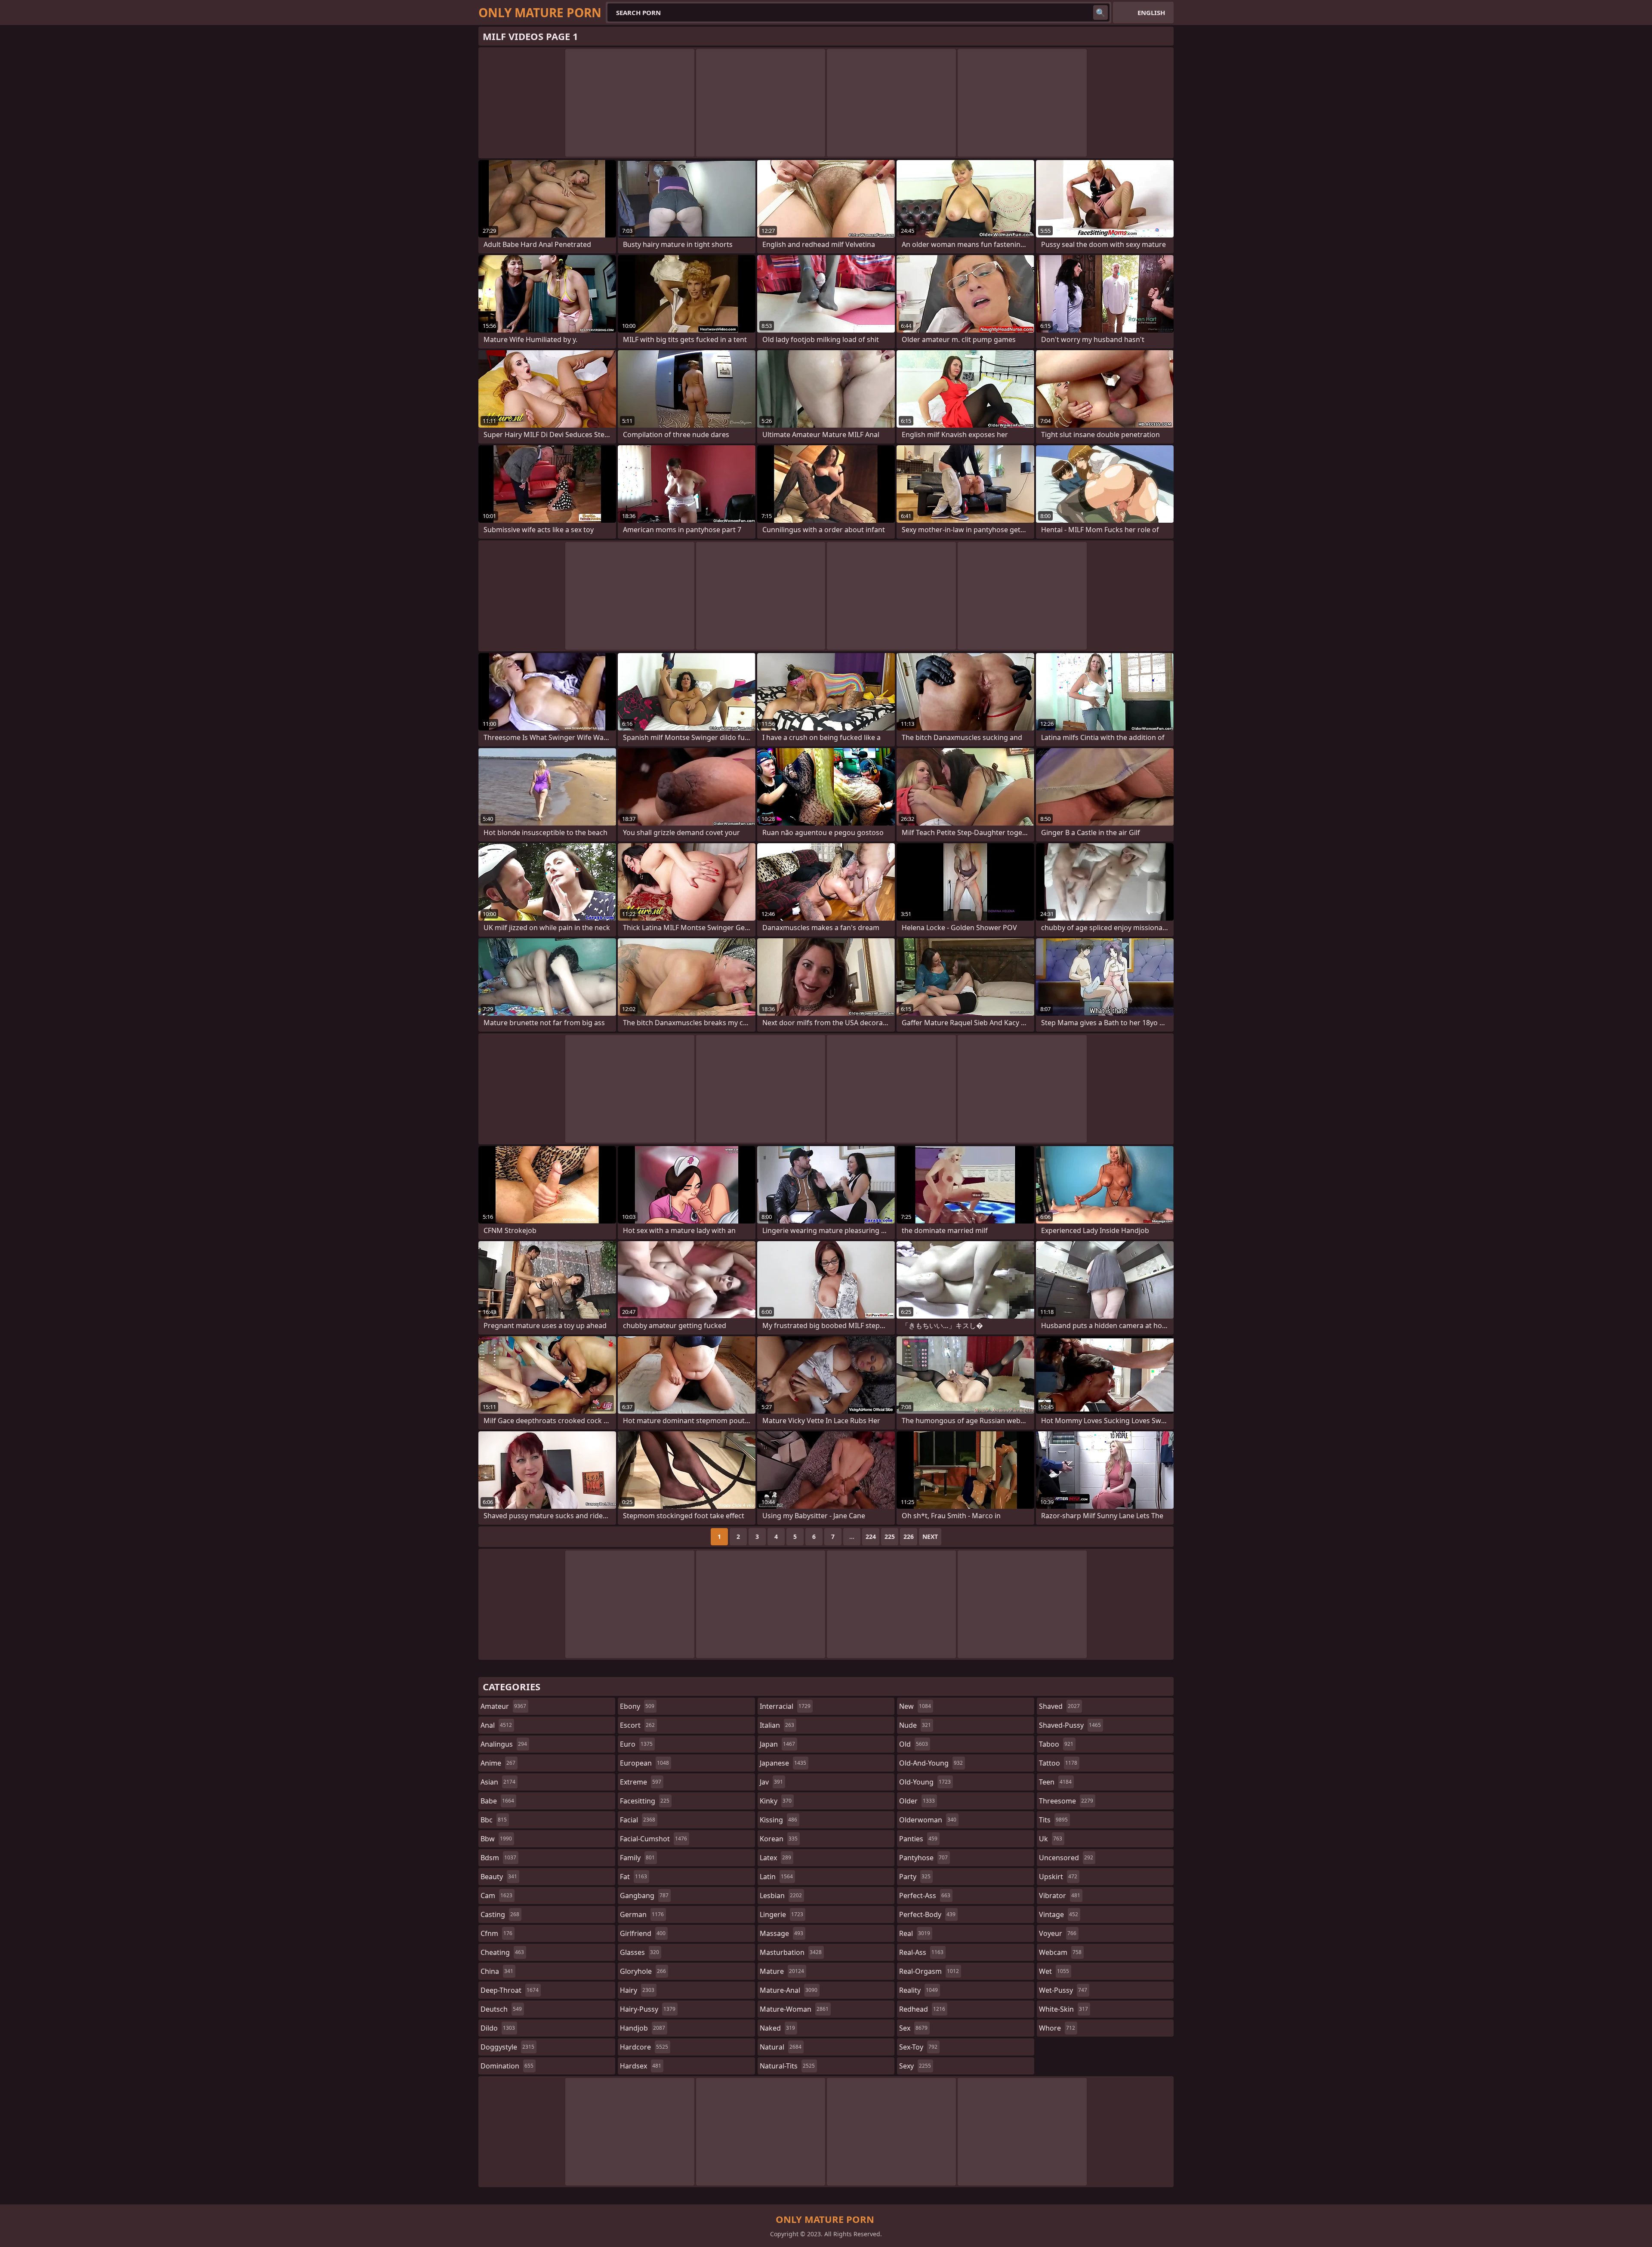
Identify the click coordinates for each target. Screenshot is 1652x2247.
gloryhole (643, 1971)
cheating (502, 1952)
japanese (783, 1763)
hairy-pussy (648, 2009)
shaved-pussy (1070, 1725)
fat (633, 1877)
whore (1057, 2028)
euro (636, 1744)
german (642, 1914)
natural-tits (787, 2066)
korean (779, 1839)
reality (918, 1990)
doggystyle (507, 2047)
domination (507, 2066)
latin (776, 1877)
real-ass (921, 1952)
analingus (504, 1744)
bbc (494, 1820)
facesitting (645, 1801)
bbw (496, 1839)
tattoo (1058, 1763)
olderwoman (928, 1820)
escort (637, 1725)
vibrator (1060, 1896)
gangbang (644, 1896)
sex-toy (918, 2047)
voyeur (1058, 1933)
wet (1054, 1971)
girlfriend (643, 1933)
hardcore (644, 2047)
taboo (1056, 1744)
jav (771, 1782)
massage (781, 1933)
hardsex (641, 2066)
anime (498, 1763)
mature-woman (794, 2009)
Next (930, 1537)
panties (918, 1839)
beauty (499, 1877)
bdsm (498, 1858)
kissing (778, 1820)
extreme (641, 1782)
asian (498, 1782)
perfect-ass (925, 1896)
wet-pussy (1063, 1990)
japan (777, 1744)
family (637, 1858)
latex (775, 1858)
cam (496, 1896)
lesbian (781, 1896)
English (1151, 12)
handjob (643, 2028)
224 (871, 1537)
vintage (1059, 1914)
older (917, 1801)
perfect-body (927, 1914)
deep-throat (510, 1990)
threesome (1066, 1801)
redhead (922, 2009)
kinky (776, 1801)
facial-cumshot (653, 1839)
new (915, 1706)
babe (497, 1801)
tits (1053, 1820)
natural (781, 2047)
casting (500, 1914)
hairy (637, 1990)
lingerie (781, 1914)
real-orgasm (929, 1971)
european (644, 1763)
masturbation (791, 1952)
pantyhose (923, 1858)
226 (909, 1537)
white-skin (1063, 2009)
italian (777, 1725)
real (915, 1933)
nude (915, 1725)
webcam (1060, 1952)
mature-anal (789, 1990)
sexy (915, 2066)
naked (777, 2028)
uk (1051, 1839)
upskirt (1058, 1877)
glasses (640, 1952)
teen (1055, 1782)
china (497, 1971)
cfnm (496, 1933)
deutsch (501, 2009)
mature (782, 1971)
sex (913, 2028)
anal (496, 1725)
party (915, 1877)
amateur (503, 1706)
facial (638, 1820)
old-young (925, 1782)
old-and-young (931, 1763)
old (914, 1744)
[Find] (1100, 12)
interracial (785, 1706)
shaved (1059, 1706)
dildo (498, 2028)
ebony (637, 1706)
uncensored (1066, 1858)
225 (890, 1537)
